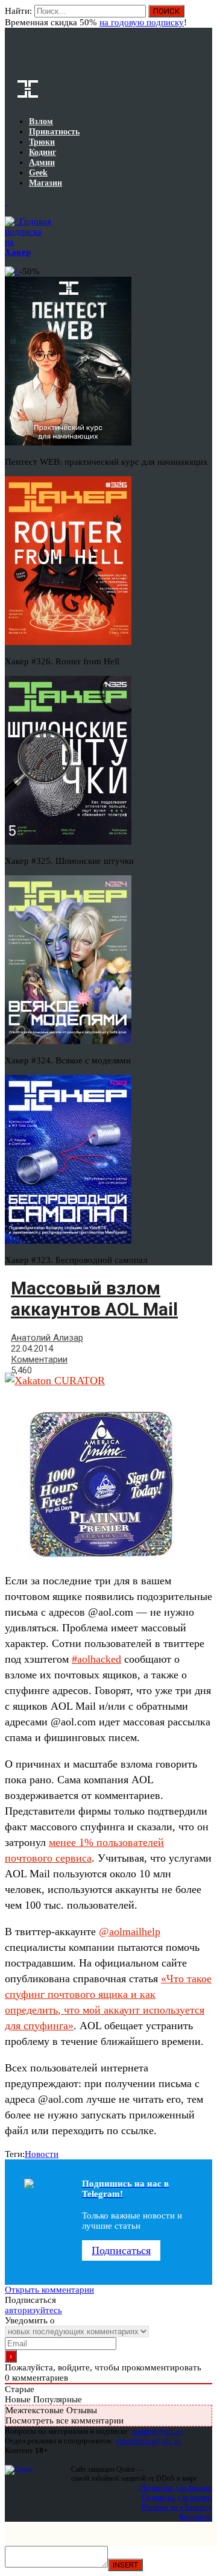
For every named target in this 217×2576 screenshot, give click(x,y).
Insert (125, 2565)
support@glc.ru (157, 2431)
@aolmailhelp (130, 1932)
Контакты (196, 2517)
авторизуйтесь (33, 2310)
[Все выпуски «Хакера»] (6, 202)
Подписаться (121, 2250)
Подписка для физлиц (176, 2488)
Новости (42, 2154)
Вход (204, 17)
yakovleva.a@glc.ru (148, 2441)
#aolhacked (96, 1659)
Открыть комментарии (49, 2290)
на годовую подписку (142, 22)
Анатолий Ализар (47, 1338)
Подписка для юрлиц (177, 2497)
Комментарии (39, 1359)
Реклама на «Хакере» (177, 2507)
